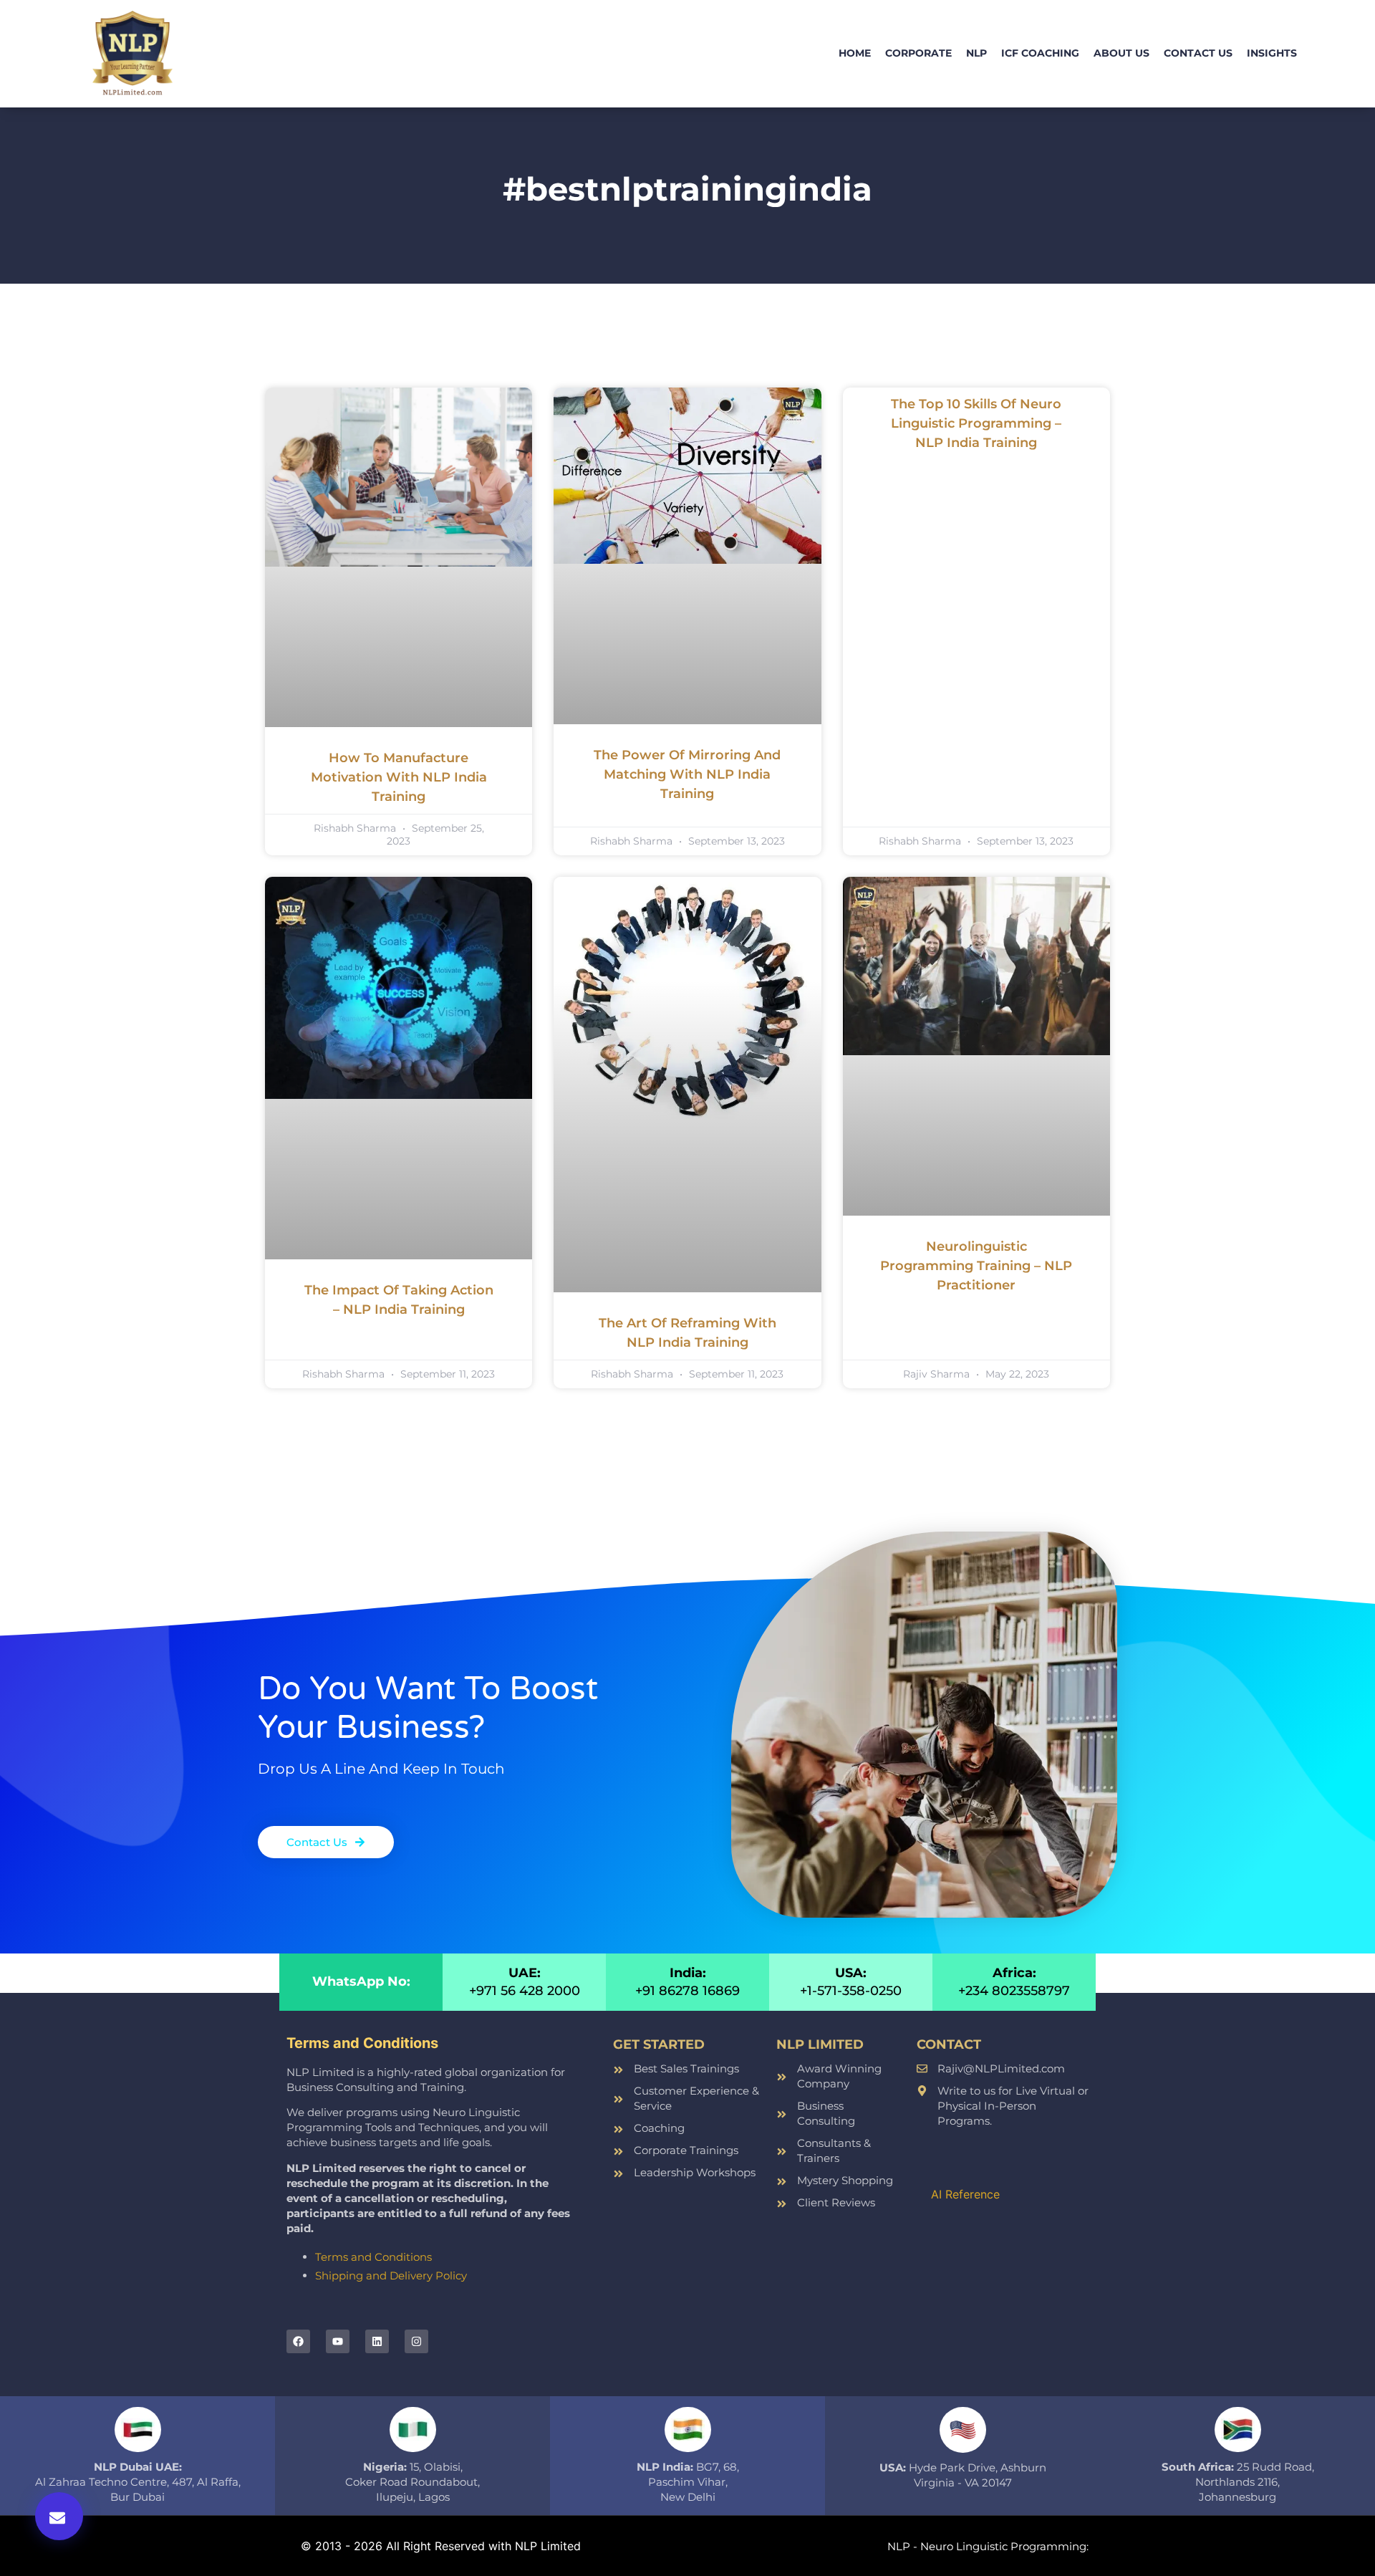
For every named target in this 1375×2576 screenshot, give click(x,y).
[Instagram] (416, 2341)
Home (855, 53)
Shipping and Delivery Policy (391, 2275)
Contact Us (1198, 53)
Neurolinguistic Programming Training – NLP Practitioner (976, 1266)
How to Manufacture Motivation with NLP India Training (399, 777)
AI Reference (965, 2194)
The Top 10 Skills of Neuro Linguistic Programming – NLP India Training (976, 423)
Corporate (918, 53)
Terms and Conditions (373, 2257)
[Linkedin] (377, 2341)
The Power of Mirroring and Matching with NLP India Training (687, 774)
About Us (1121, 53)
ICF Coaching (1040, 53)
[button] (59, 2516)
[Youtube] (338, 2341)
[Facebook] (298, 2341)
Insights (1272, 53)
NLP (976, 53)
